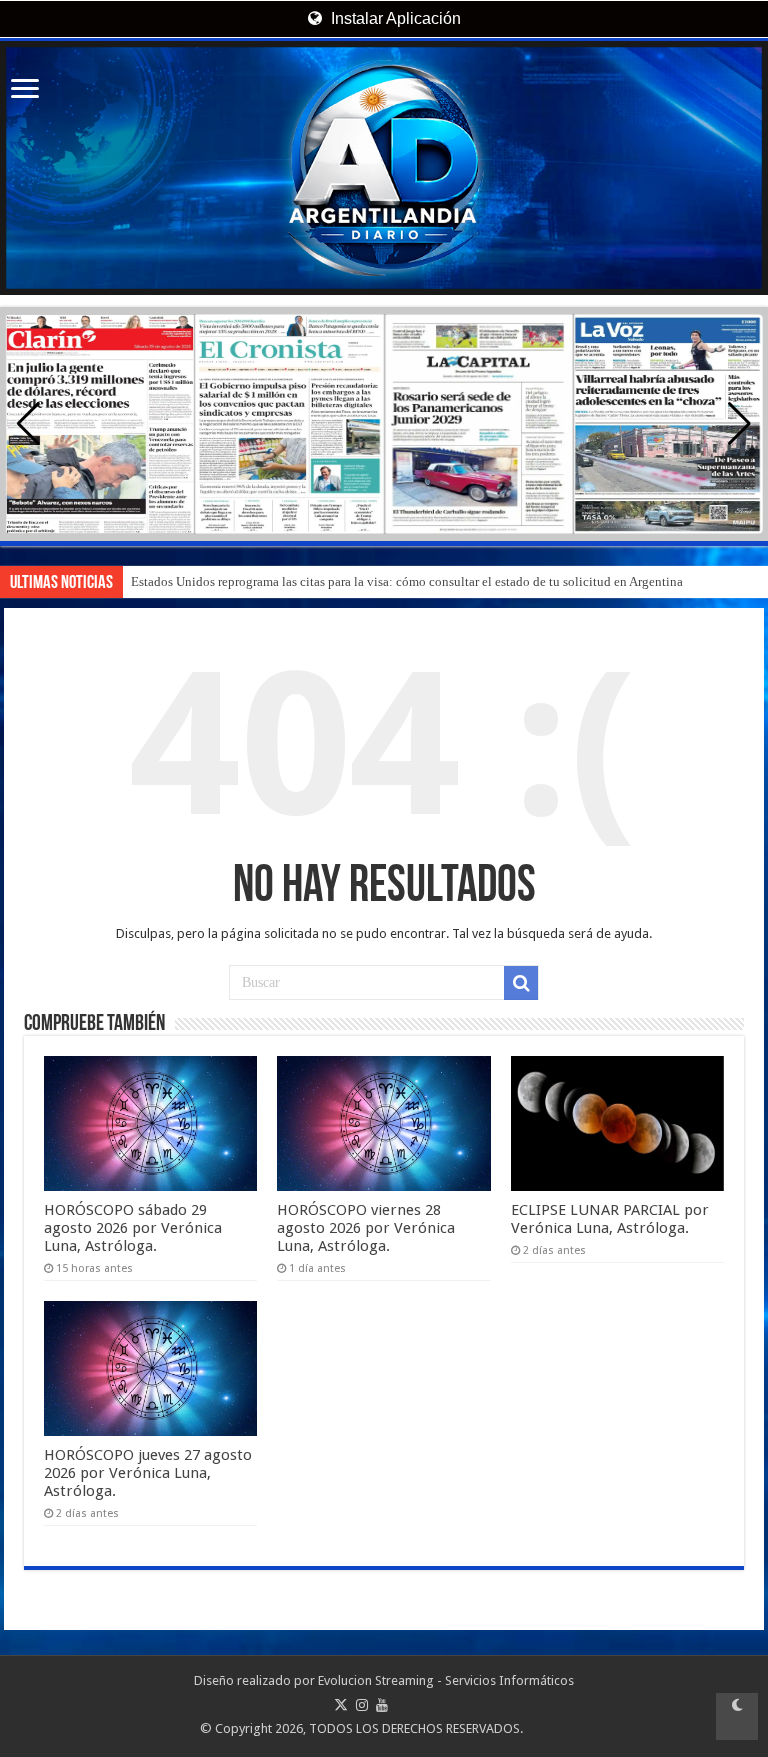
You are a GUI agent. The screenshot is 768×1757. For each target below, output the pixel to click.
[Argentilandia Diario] (384, 168)
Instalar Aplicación (394, 18)
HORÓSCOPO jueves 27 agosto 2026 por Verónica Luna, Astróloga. (148, 1473)
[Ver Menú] (25, 90)
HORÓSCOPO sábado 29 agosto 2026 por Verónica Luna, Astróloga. (133, 1228)
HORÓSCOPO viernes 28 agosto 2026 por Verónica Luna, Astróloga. (366, 1228)
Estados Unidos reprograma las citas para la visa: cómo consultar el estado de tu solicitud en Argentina (407, 581)
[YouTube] (382, 1705)
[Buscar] (521, 983)
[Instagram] (362, 1705)
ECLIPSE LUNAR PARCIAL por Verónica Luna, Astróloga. (610, 1219)
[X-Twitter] (341, 1705)
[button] (739, 424)
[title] (737, 1716)
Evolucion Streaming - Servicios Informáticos (446, 1680)
